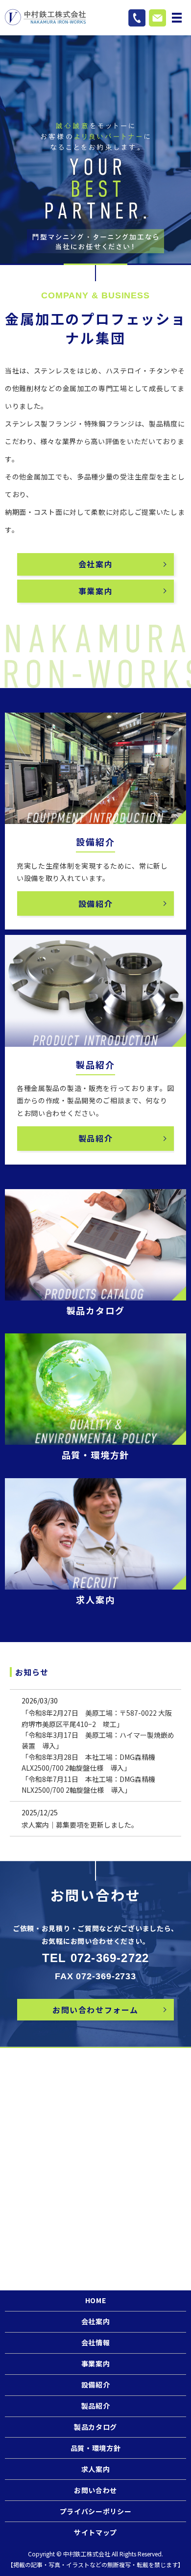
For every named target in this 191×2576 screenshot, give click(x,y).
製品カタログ (95, 2427)
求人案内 (96, 2469)
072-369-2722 (110, 1958)
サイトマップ (95, 2532)
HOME (96, 2300)
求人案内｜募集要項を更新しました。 (80, 1825)
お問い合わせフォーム (95, 2010)
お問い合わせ (95, 2490)
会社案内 (95, 564)
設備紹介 (95, 903)
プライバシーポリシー (96, 2511)
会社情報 (96, 2342)
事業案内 (95, 591)
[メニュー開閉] (177, 18)
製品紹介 (95, 1138)
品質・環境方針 (96, 2448)
